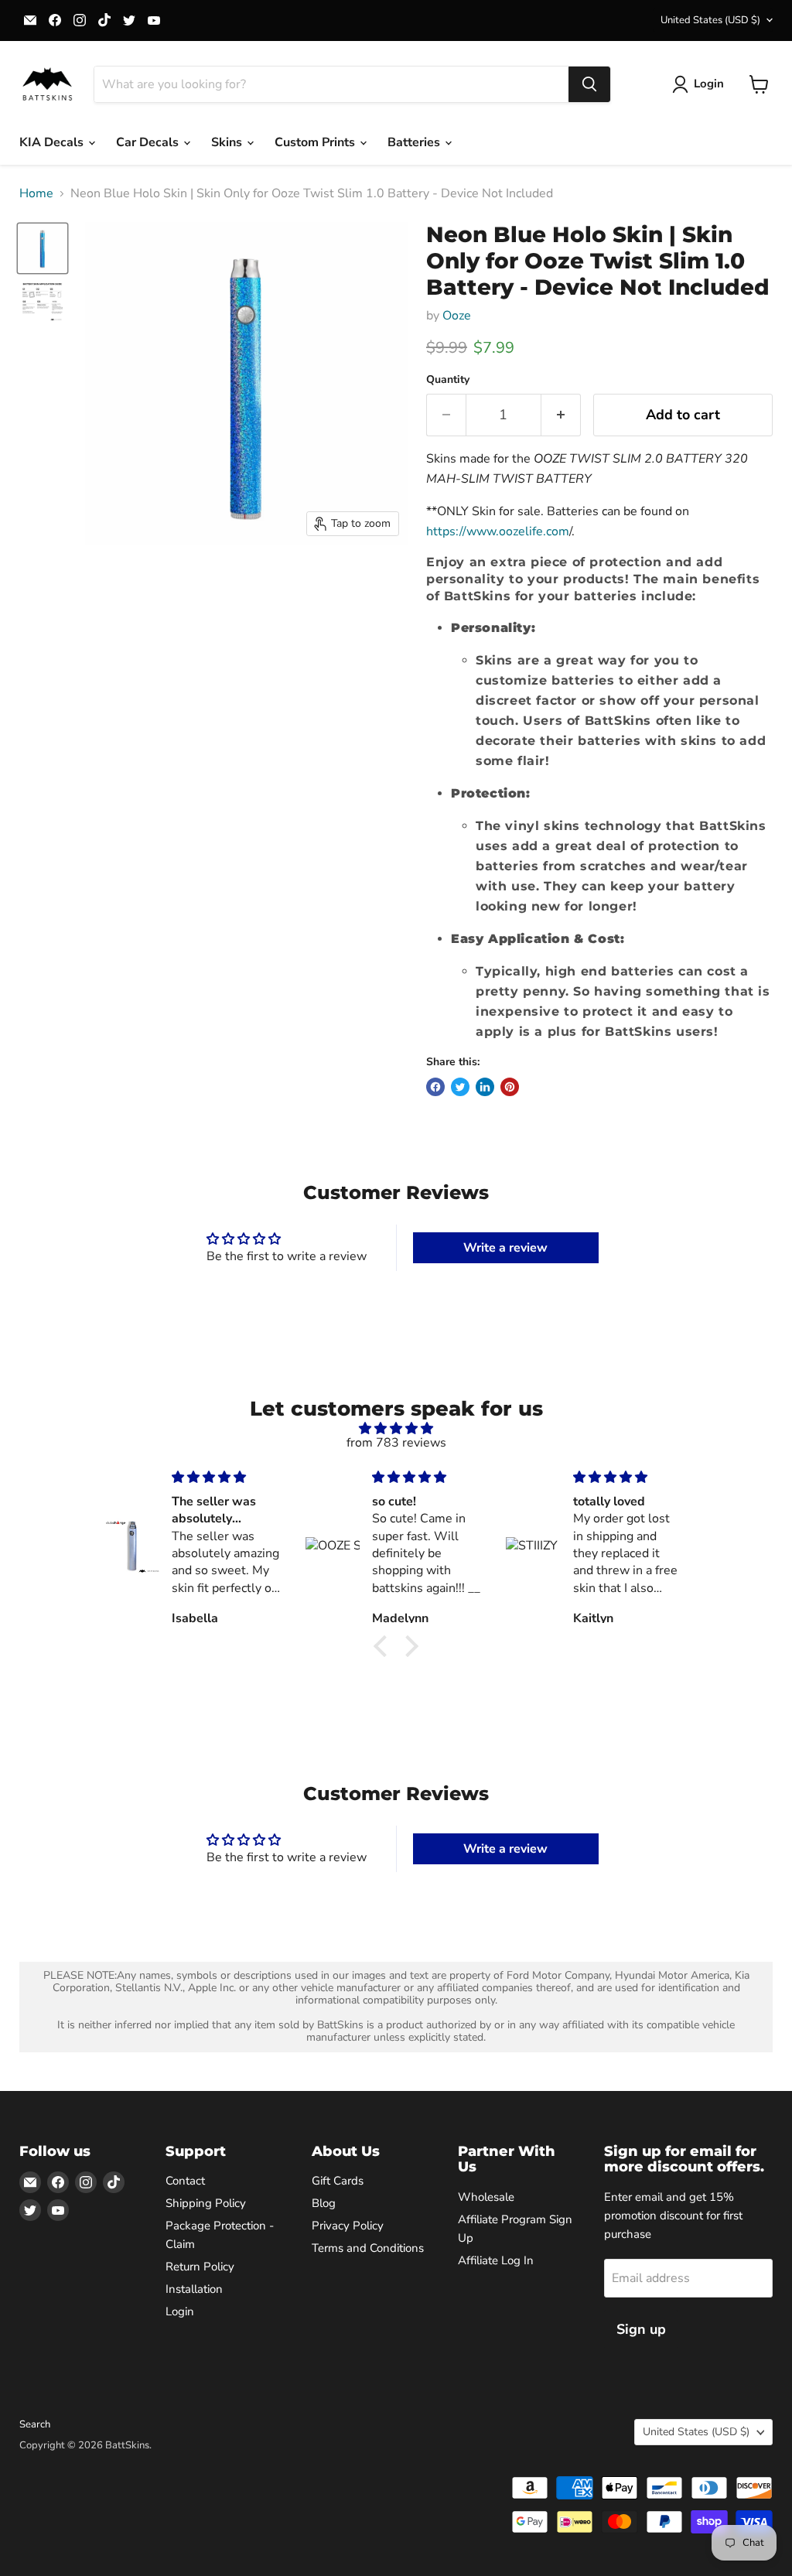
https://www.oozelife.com (498, 531)
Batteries (415, 142)
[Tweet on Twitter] (460, 1087)
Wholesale (486, 2197)
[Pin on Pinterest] (510, 1087)
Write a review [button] (505, 1248)
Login (180, 2311)
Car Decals (149, 142)
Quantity (448, 380)
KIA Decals (53, 142)
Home (36, 193)
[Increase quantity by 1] (561, 415)
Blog (324, 2203)
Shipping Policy (206, 2203)
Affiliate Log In (496, 2260)
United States (710, 20)
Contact (185, 2181)
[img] (396, 1428)
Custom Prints (316, 142)
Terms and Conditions (368, 2248)
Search (35, 2424)
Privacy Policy (348, 2226)
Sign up (641, 2329)
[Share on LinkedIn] (485, 1087)
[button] (384, 1646)
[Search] (589, 84)
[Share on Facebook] (435, 1087)
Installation (194, 2289)
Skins (228, 142)
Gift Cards (338, 2181)
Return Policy (200, 2267)
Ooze (457, 316)
